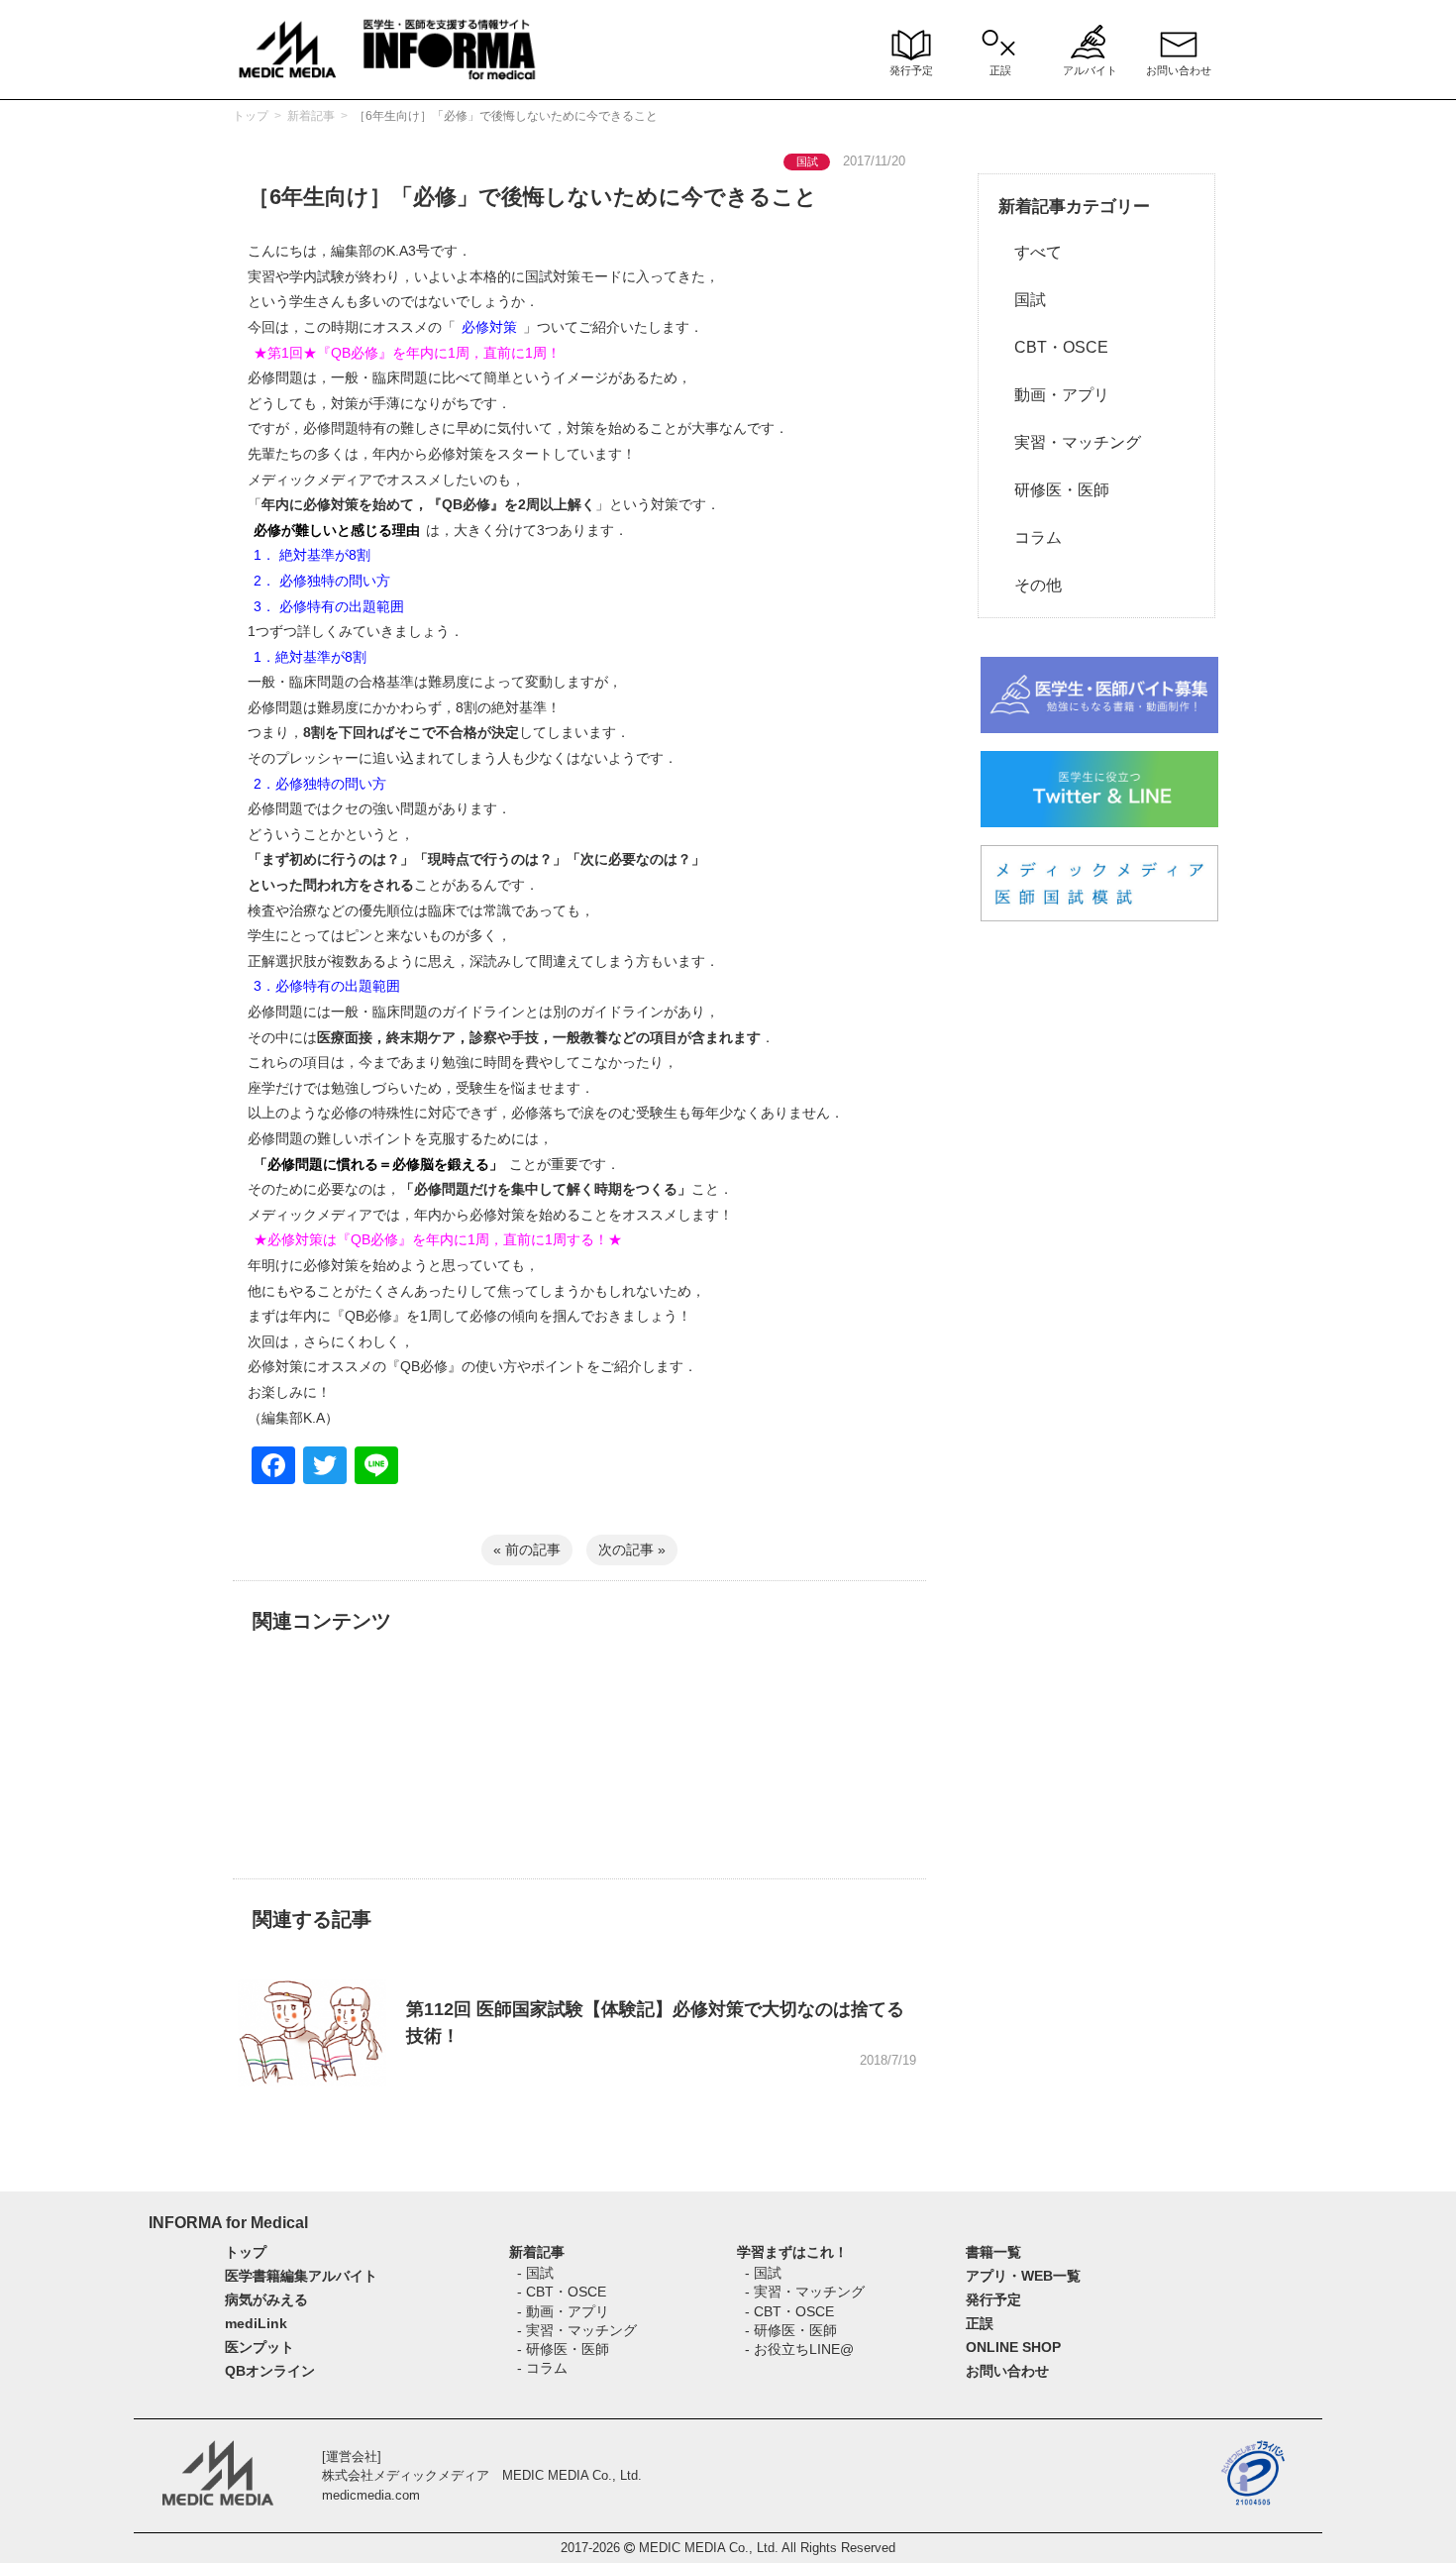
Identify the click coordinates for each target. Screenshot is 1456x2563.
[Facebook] (273, 1468)
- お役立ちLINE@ (799, 2349)
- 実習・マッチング (577, 2330)
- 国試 (535, 2273)
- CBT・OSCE (562, 2292)
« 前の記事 (527, 1549)
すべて (1030, 252)
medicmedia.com (371, 2495)
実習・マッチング (1070, 442)
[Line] (376, 1468)
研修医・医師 (1054, 490)
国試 (1022, 300)
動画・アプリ (1054, 395)
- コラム (542, 2368)
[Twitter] (325, 1468)
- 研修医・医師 (563, 2349)
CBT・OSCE (1053, 347)
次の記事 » (632, 1549)
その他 (1030, 585)
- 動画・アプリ (563, 2311)
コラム (1030, 537)
